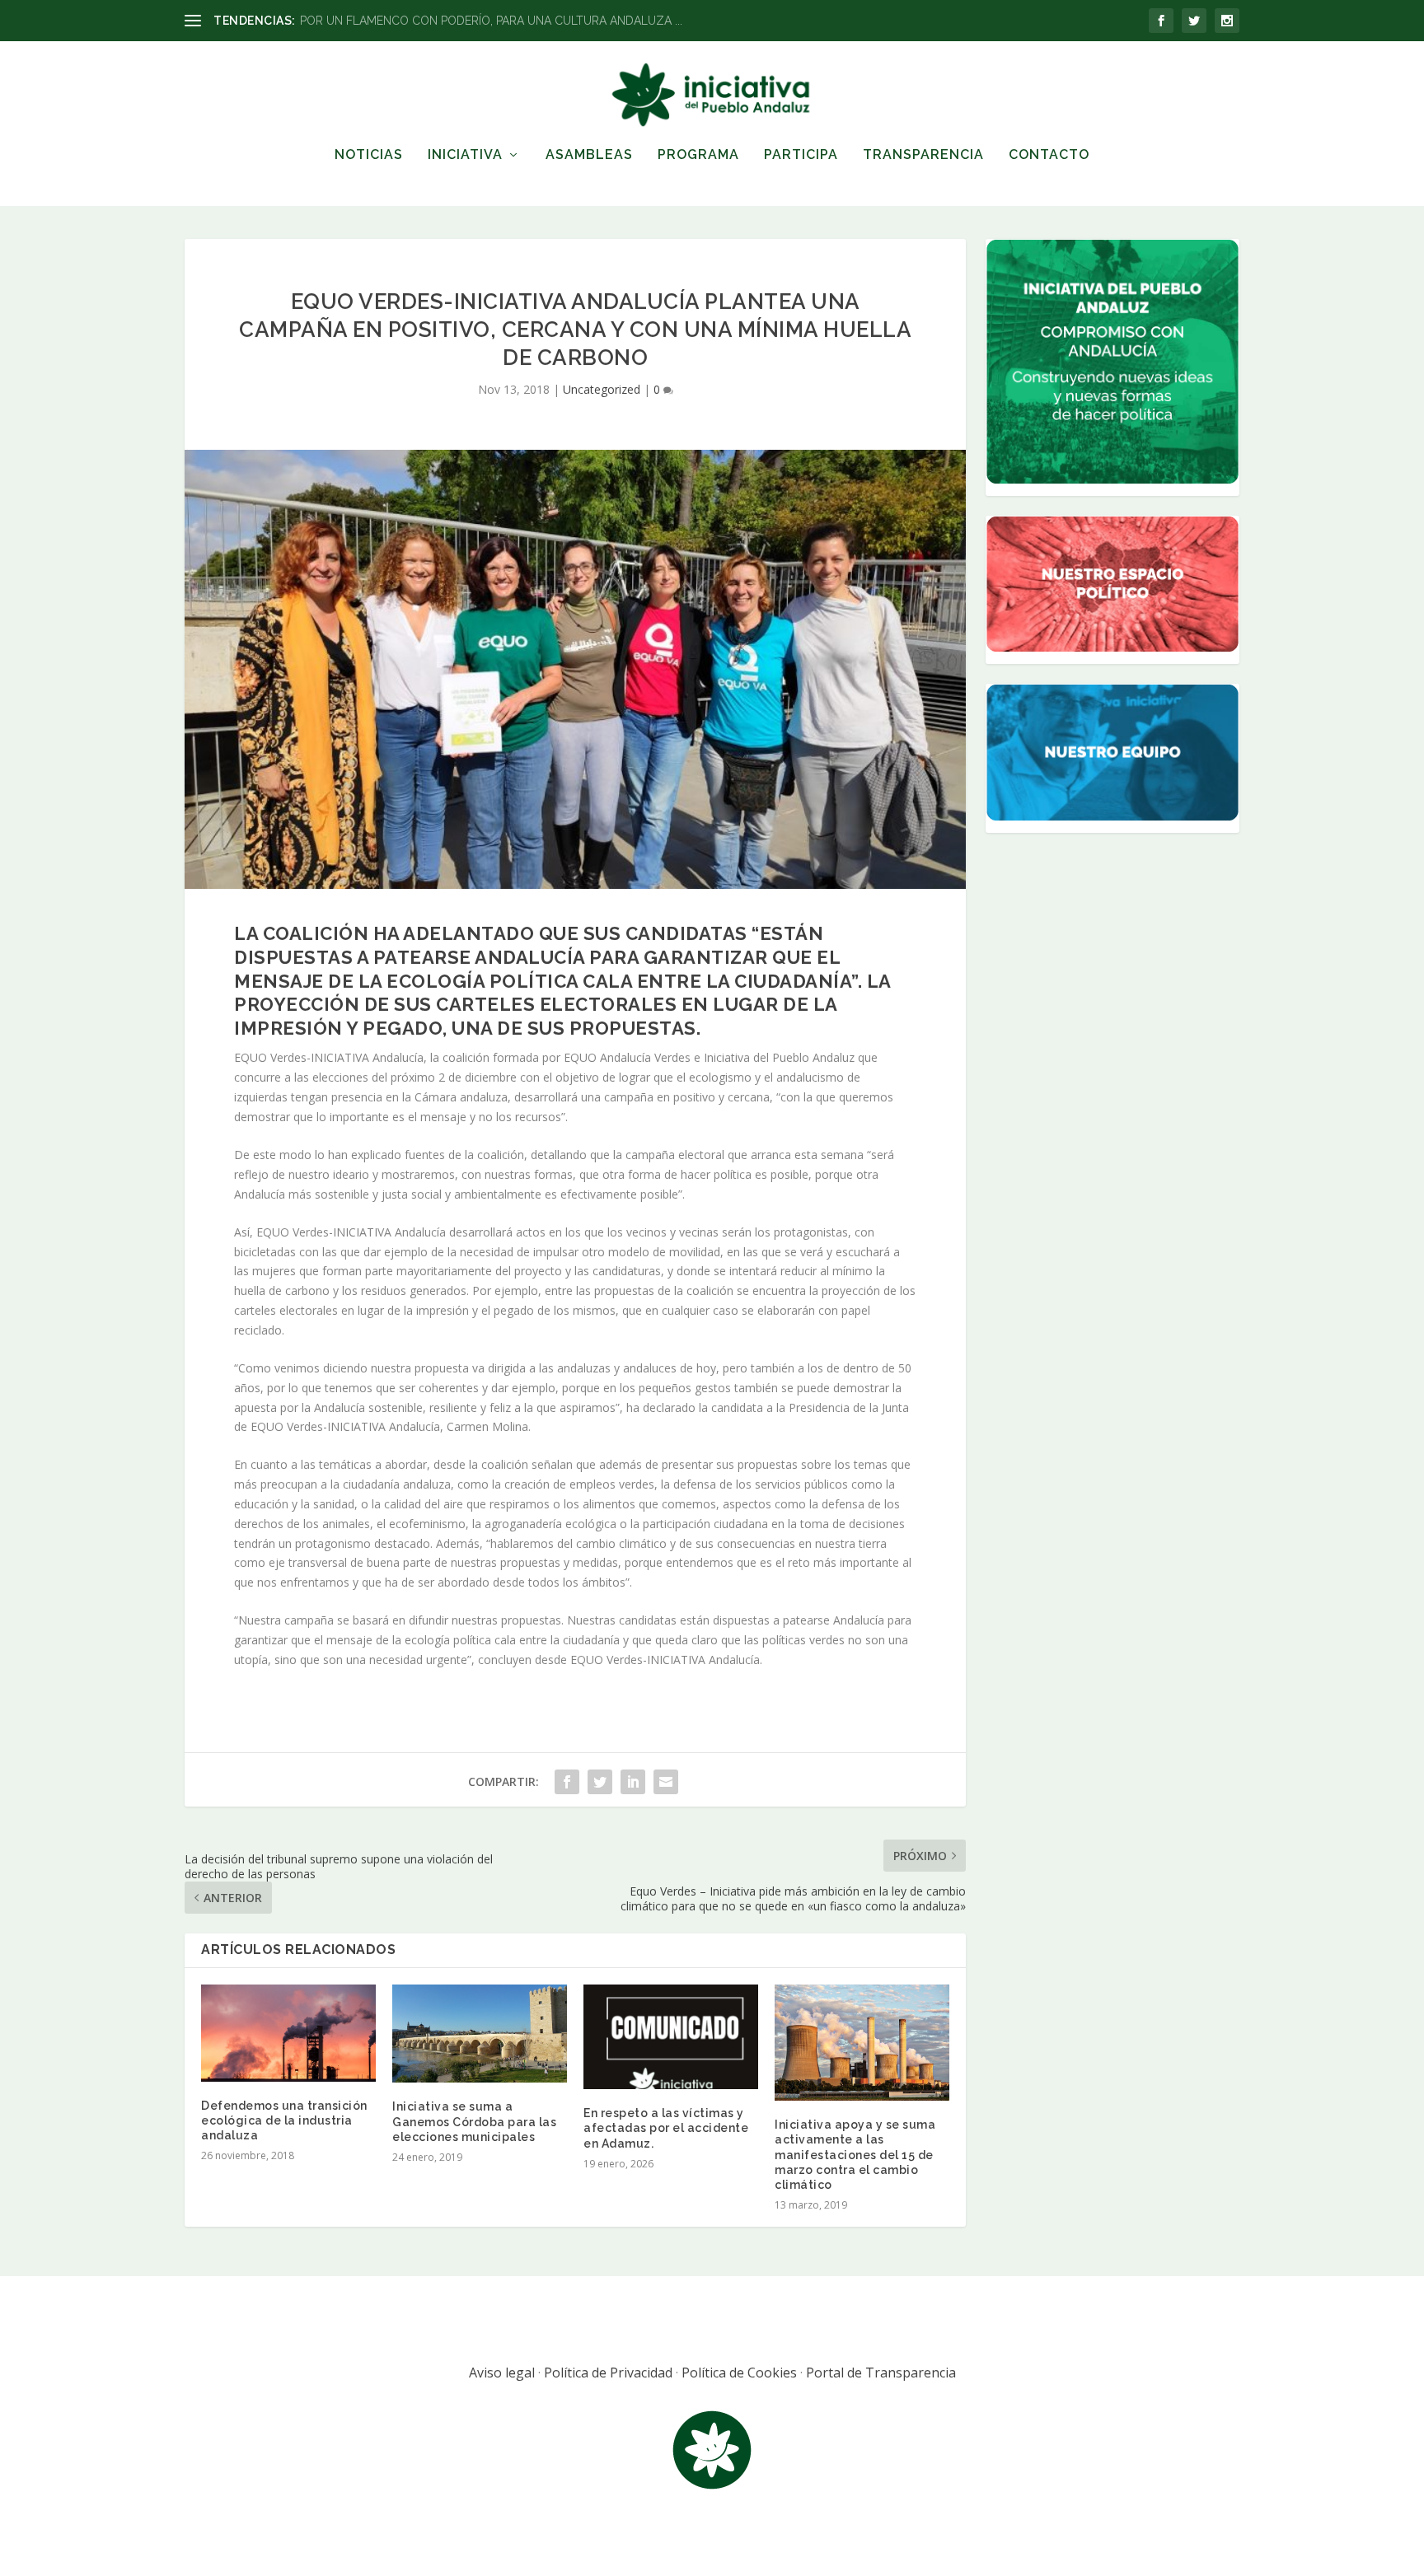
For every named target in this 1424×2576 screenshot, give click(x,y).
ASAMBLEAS (589, 155)
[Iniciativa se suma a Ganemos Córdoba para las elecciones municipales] (480, 2034)
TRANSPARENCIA (923, 155)
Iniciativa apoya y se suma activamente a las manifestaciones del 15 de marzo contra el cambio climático (855, 2155)
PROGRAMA (698, 155)
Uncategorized (602, 389)
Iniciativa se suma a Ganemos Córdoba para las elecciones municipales (474, 2121)
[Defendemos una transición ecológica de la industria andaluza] (288, 2033)
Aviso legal (502, 2373)
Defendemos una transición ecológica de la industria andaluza (284, 2120)
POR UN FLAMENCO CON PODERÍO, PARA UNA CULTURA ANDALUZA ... (491, 21)
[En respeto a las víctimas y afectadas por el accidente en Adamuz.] (671, 2037)
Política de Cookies (739, 2373)
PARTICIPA (801, 155)
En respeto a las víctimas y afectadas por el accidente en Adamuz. (666, 2128)
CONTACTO (1049, 155)
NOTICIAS (369, 155)
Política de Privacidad (608, 2373)
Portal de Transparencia (881, 2373)
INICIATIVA (465, 155)
